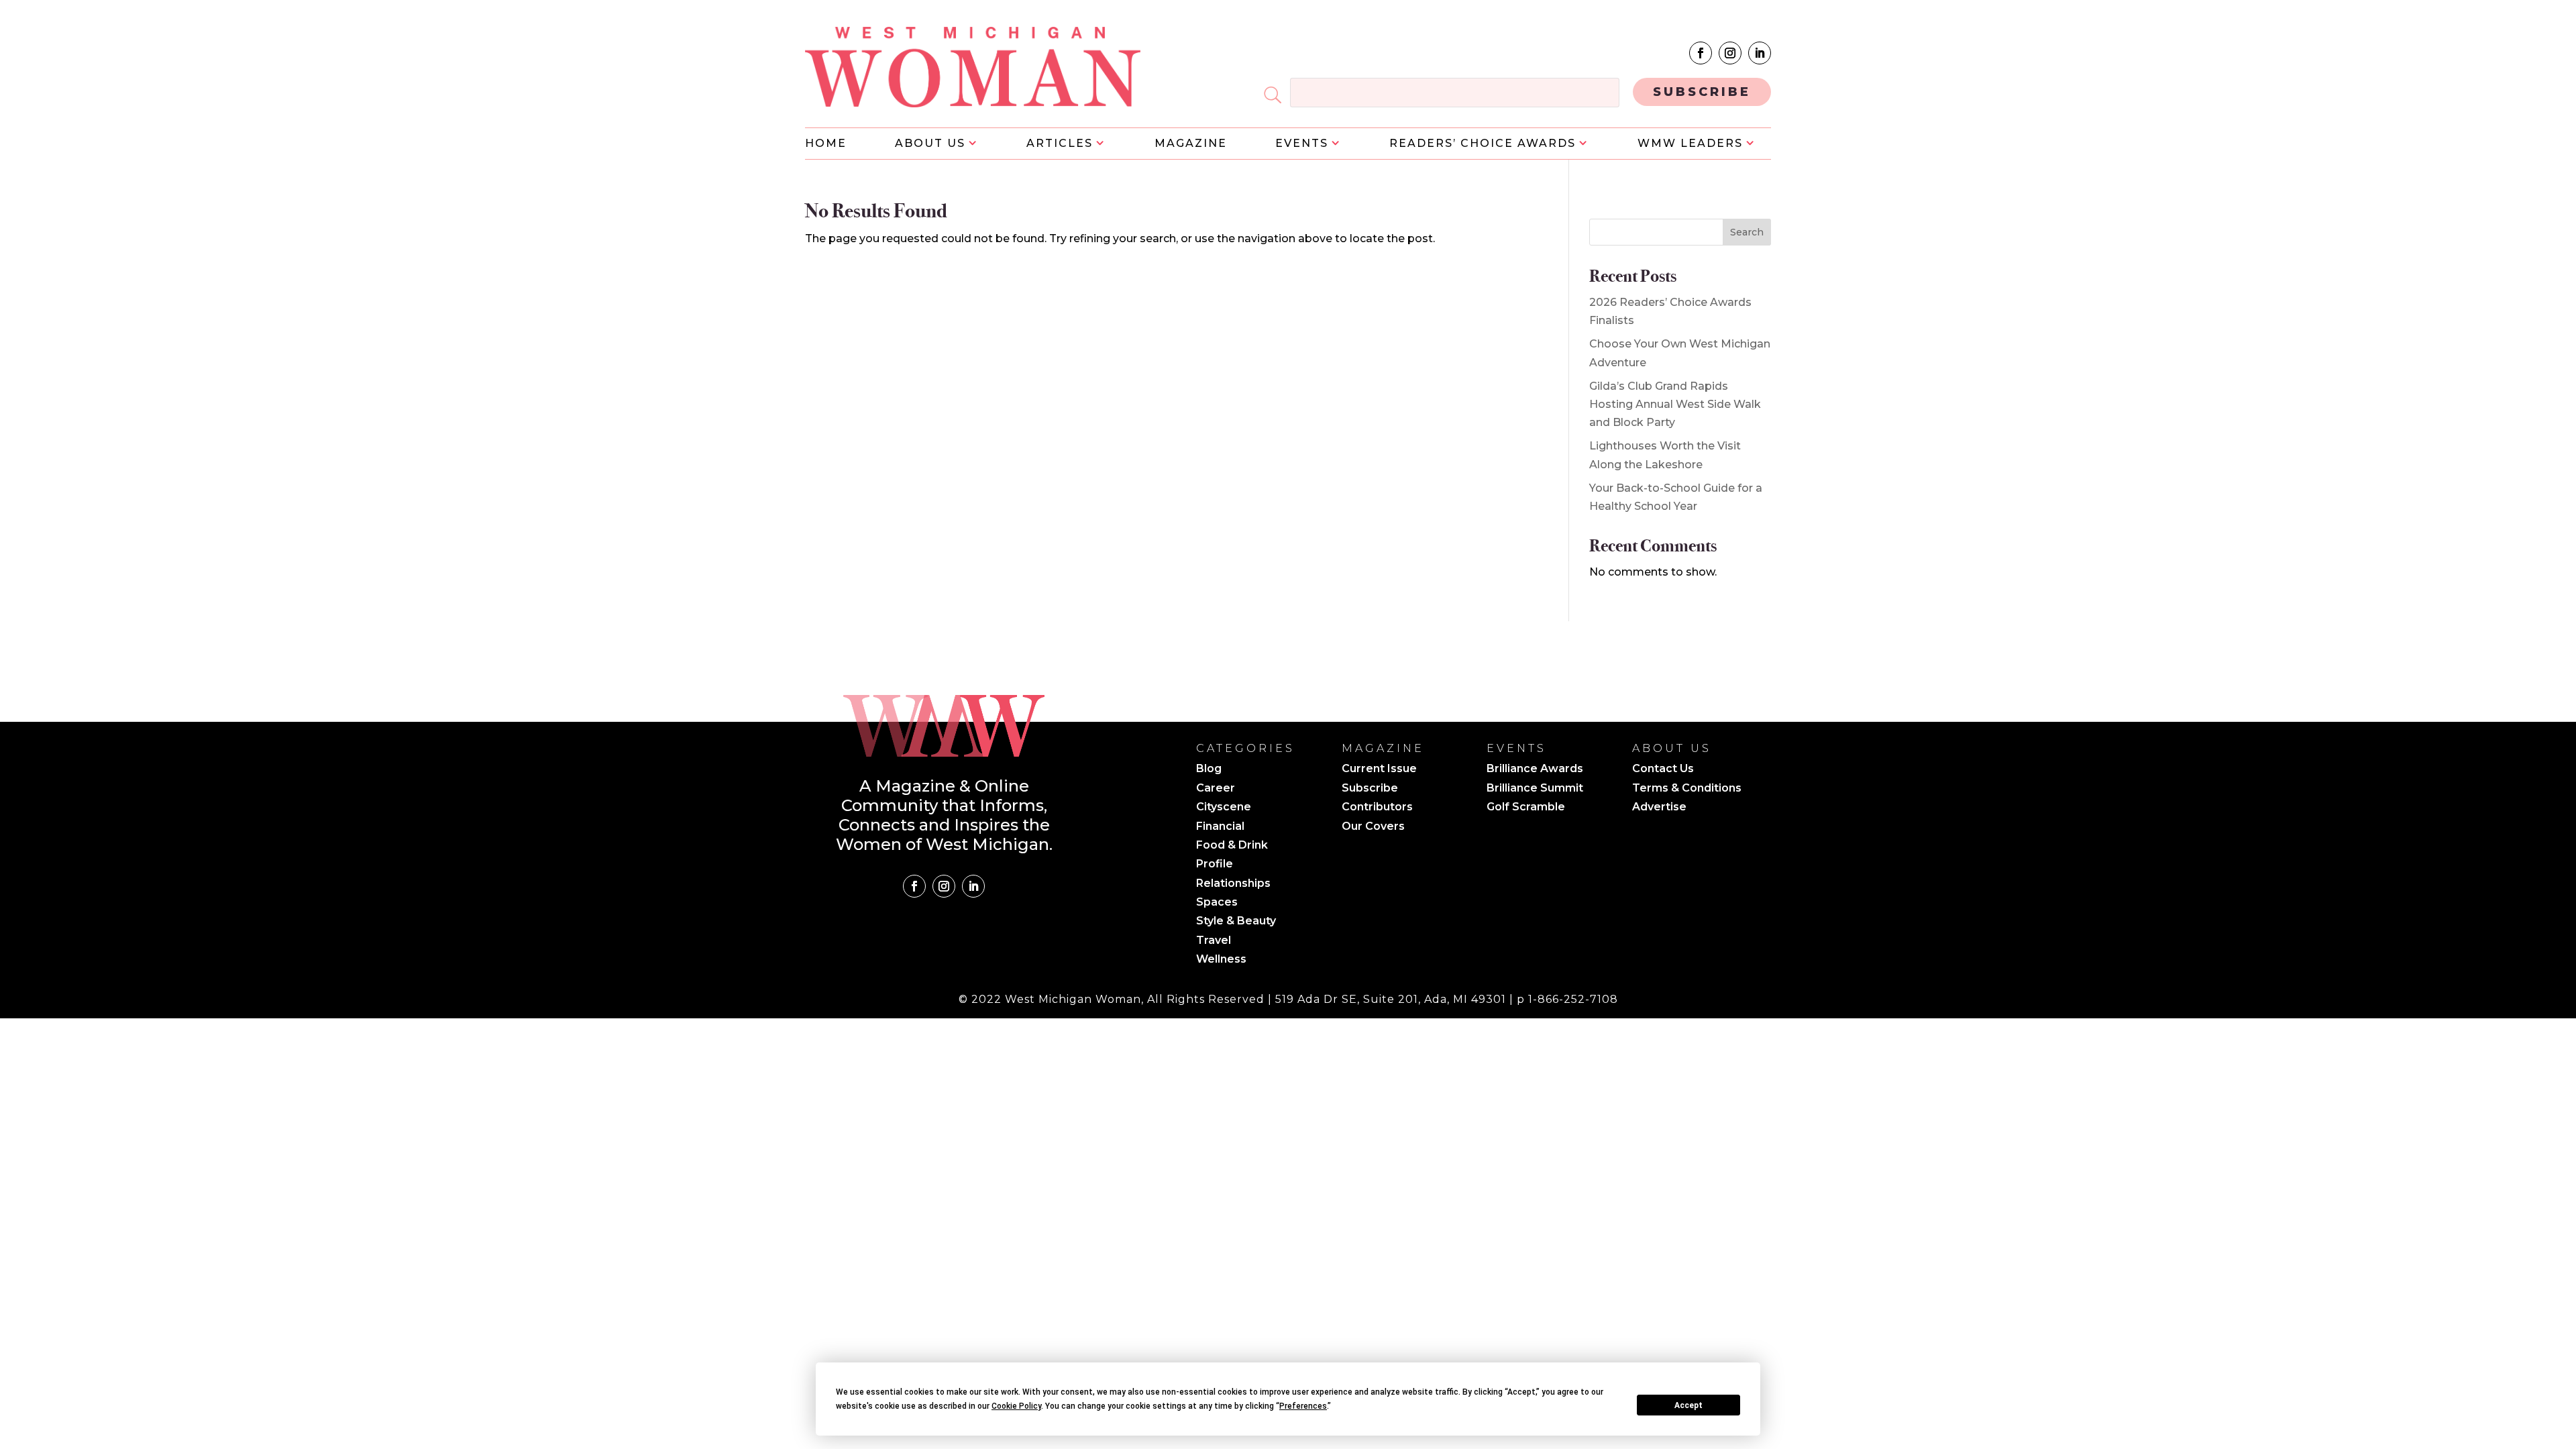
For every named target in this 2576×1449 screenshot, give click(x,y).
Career (1216, 789)
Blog (1209, 769)
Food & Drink (1232, 846)
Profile (1215, 865)
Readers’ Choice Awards (1483, 144)
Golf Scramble (1526, 808)
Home (826, 144)
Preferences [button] (1303, 1406)
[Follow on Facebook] (1701, 53)
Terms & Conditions (1687, 789)
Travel (1214, 941)
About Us (930, 144)
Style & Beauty (1236, 922)
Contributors (1377, 808)
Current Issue (1379, 769)
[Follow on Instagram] (1730, 53)
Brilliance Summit (1535, 789)
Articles (1060, 144)
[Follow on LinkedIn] (1760, 53)
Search (1747, 232)
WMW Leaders (1690, 144)
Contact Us (1663, 769)
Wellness (1221, 960)
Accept (1688, 1405)
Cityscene (1224, 808)
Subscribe (1370, 789)
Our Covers (1373, 827)
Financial (1220, 827)
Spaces (1217, 903)
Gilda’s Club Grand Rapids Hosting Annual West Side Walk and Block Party (1675, 404)
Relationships (1233, 884)
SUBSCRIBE (1702, 92)
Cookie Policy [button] (1016, 1406)
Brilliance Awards (1535, 769)
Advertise (1659, 808)
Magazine (1191, 144)
